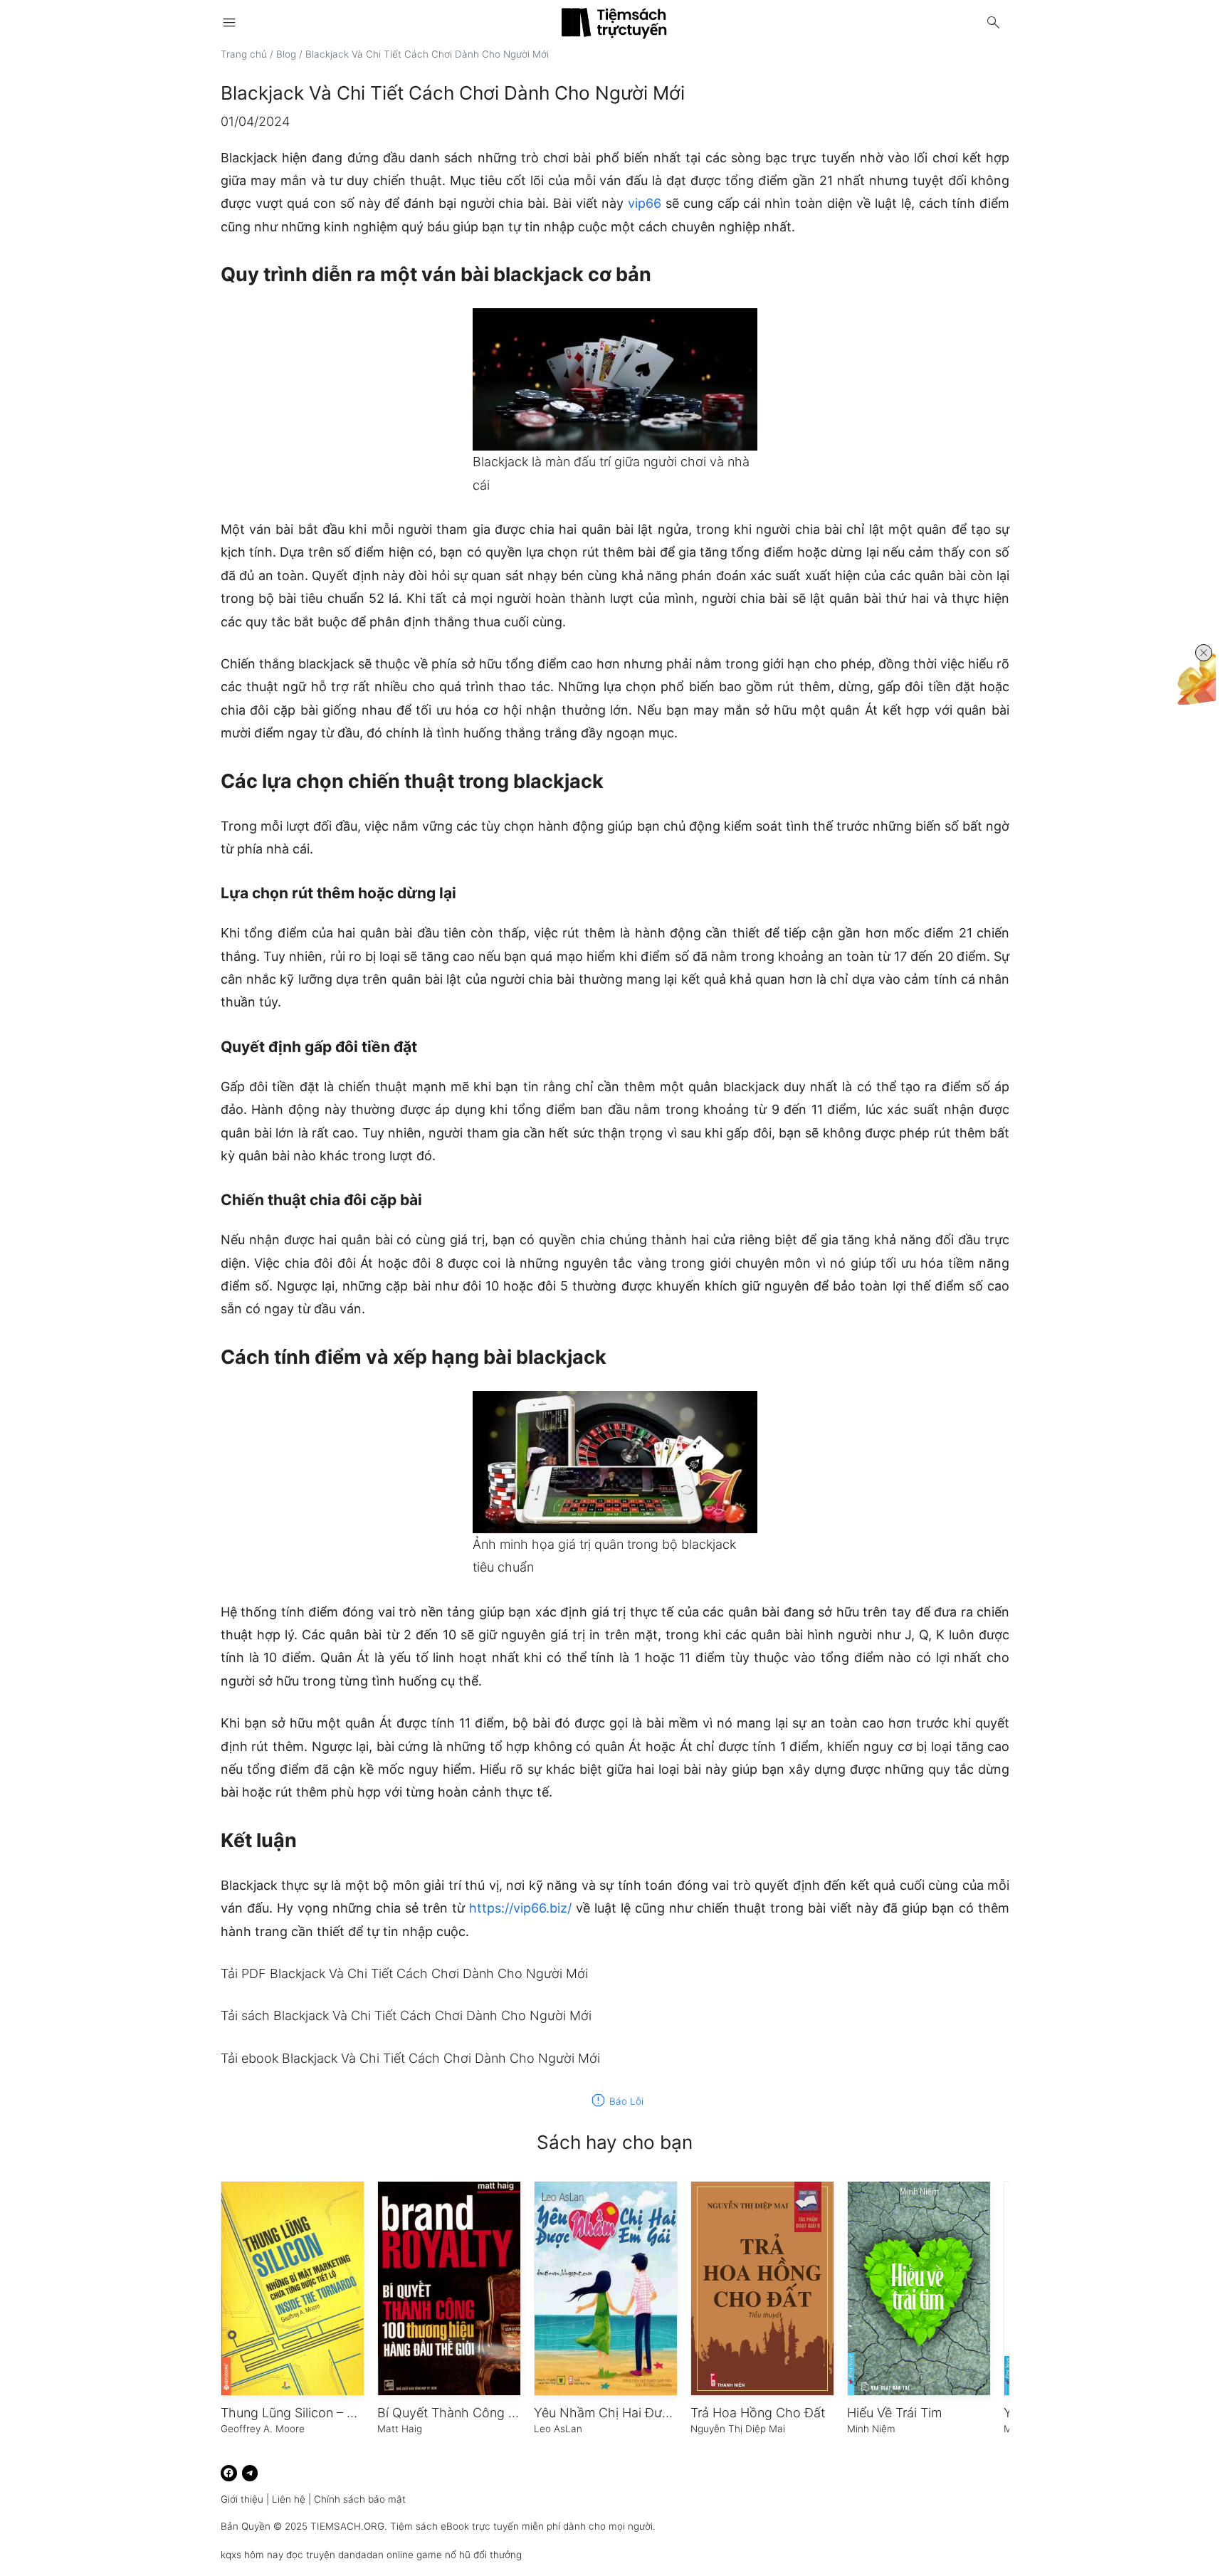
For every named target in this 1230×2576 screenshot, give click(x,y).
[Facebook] (229, 2473)
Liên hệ (289, 2499)
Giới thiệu (242, 2499)
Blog (286, 54)
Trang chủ (244, 54)
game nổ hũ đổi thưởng (469, 2555)
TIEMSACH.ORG (347, 2526)
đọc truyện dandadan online (350, 2555)
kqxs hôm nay (252, 2555)
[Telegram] (250, 2473)
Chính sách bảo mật (360, 2499)
